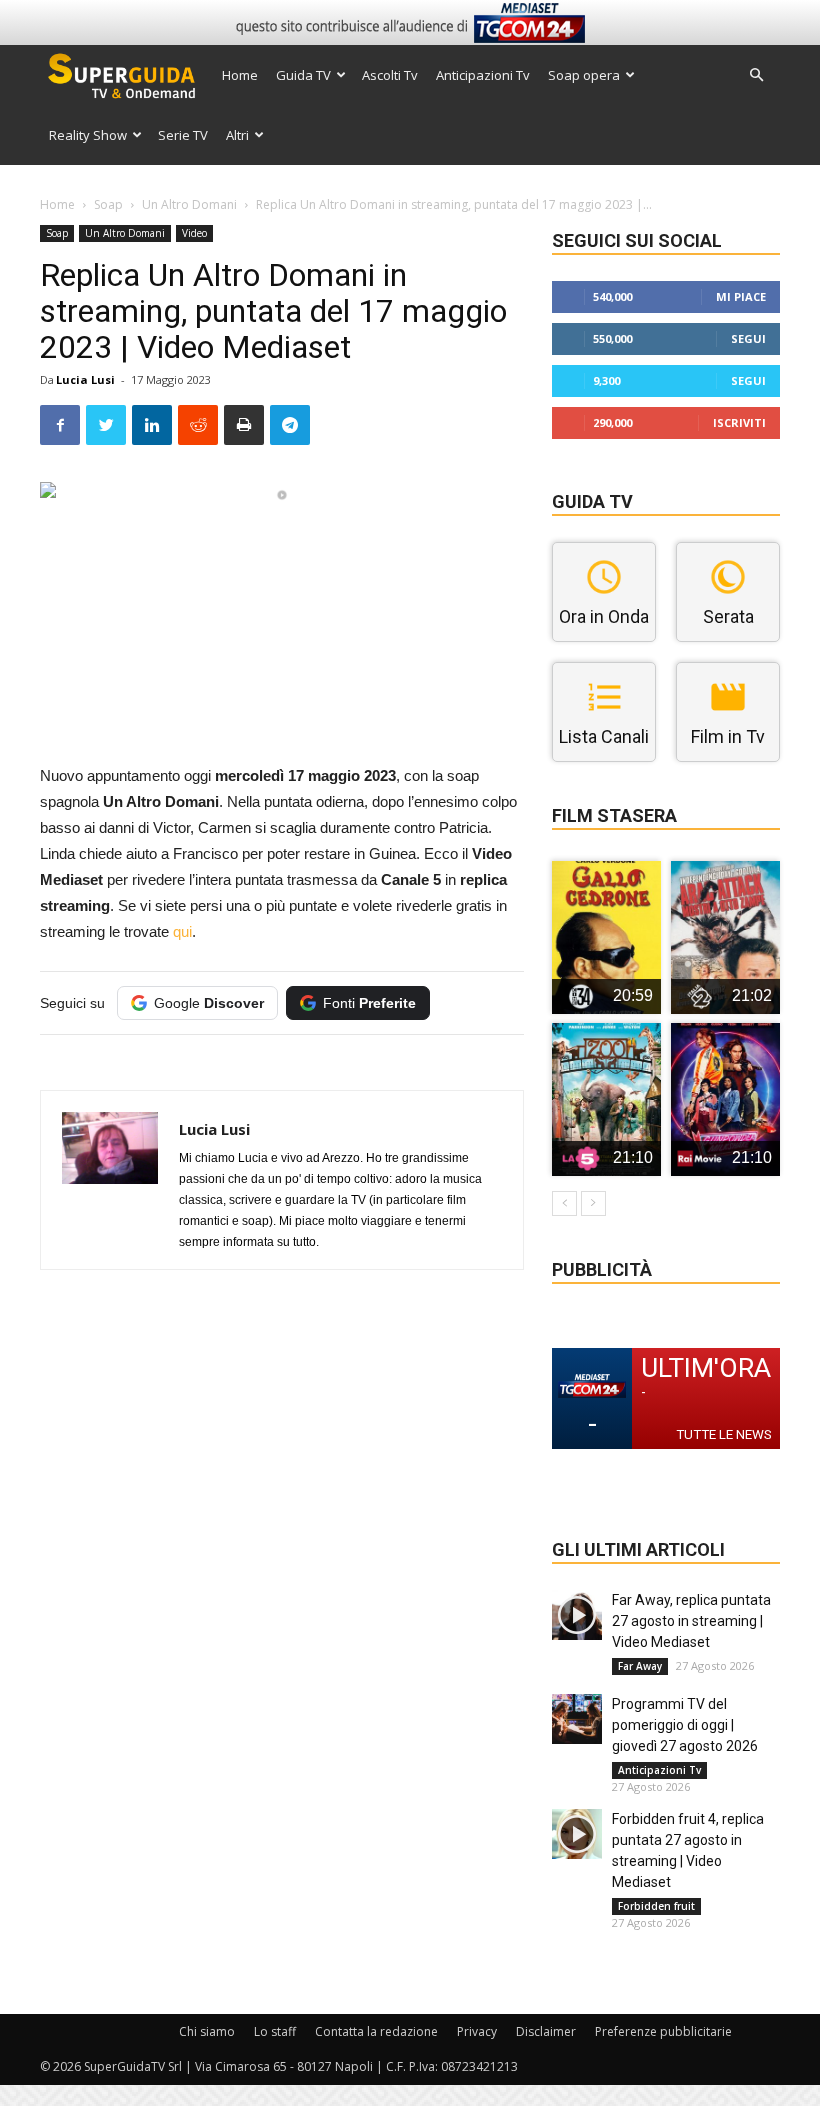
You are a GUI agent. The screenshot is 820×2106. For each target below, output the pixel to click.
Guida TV (303, 75)
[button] (756, 75)
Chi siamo (207, 2031)
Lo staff (275, 2031)
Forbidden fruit (656, 1906)
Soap (108, 204)
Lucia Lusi (85, 379)
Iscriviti (739, 422)
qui (182, 931)
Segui (748, 338)
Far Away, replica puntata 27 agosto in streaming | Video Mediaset (691, 1621)
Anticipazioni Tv (483, 75)
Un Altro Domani (189, 204)
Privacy (477, 2031)
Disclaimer (546, 2031)
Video (194, 233)
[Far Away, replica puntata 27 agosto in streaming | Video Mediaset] (577, 1615)
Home (240, 75)
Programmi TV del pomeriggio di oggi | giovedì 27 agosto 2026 (685, 1725)
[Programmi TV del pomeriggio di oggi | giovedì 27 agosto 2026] (577, 1719)
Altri (237, 135)
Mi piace (741, 296)
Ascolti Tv (390, 75)
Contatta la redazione (376, 2031)
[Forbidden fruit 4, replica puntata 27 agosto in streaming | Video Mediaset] (577, 1834)
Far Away (640, 1666)
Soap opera (584, 75)
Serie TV (183, 135)
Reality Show (88, 135)
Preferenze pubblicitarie (663, 2031)
